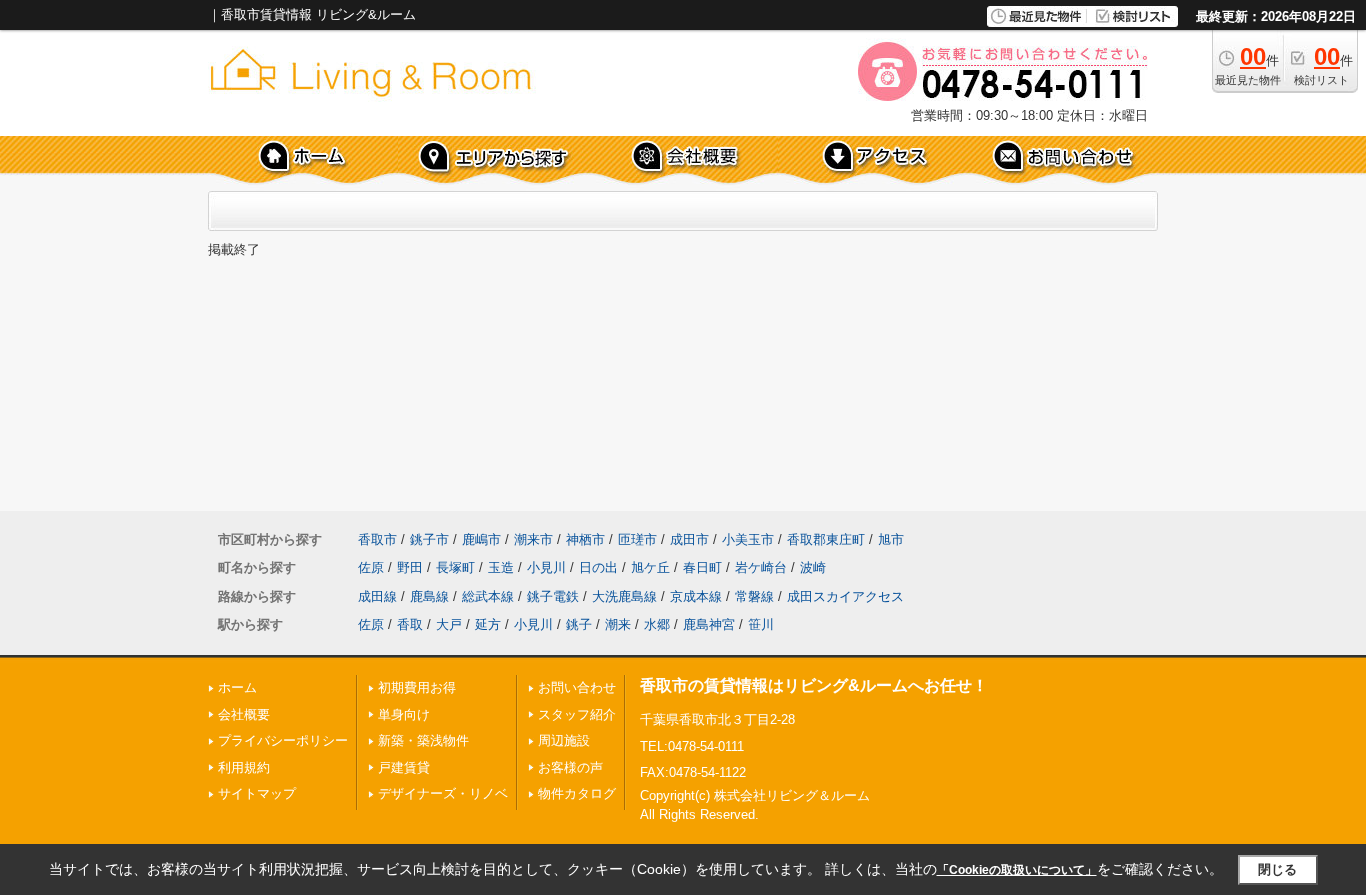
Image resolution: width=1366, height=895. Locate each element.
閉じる (1277, 869)
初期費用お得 (417, 687)
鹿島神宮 (709, 624)
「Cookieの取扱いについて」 (1017, 870)
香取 (410, 624)
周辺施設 (564, 740)
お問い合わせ (577, 687)
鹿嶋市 (481, 539)
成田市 (689, 539)
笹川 (761, 624)
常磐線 (754, 596)
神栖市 (585, 539)
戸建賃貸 (404, 767)
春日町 (702, 567)
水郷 (657, 624)
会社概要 (244, 714)
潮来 (618, 624)
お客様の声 (570, 767)
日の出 (598, 567)
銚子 (579, 624)
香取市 (377, 539)
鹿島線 (429, 596)
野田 (410, 567)
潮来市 (533, 539)
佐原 (371, 567)
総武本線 (488, 596)
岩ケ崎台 (761, 567)
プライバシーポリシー (283, 740)
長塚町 (455, 567)
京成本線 (696, 596)
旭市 (891, 539)
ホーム (237, 687)
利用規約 (244, 767)
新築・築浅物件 (423, 740)
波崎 (813, 567)
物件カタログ (577, 793)
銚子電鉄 (553, 596)
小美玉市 (748, 539)
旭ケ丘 (650, 567)
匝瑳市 (637, 539)
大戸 (449, 624)
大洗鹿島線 (624, 596)
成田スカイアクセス (845, 596)
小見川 (546, 567)
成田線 (377, 596)
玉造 (501, 567)
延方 (488, 624)
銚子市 (429, 539)
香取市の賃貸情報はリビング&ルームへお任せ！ (814, 685)
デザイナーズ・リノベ (443, 793)
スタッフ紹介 (577, 714)
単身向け (404, 714)
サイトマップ (257, 793)
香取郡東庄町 (826, 539)
